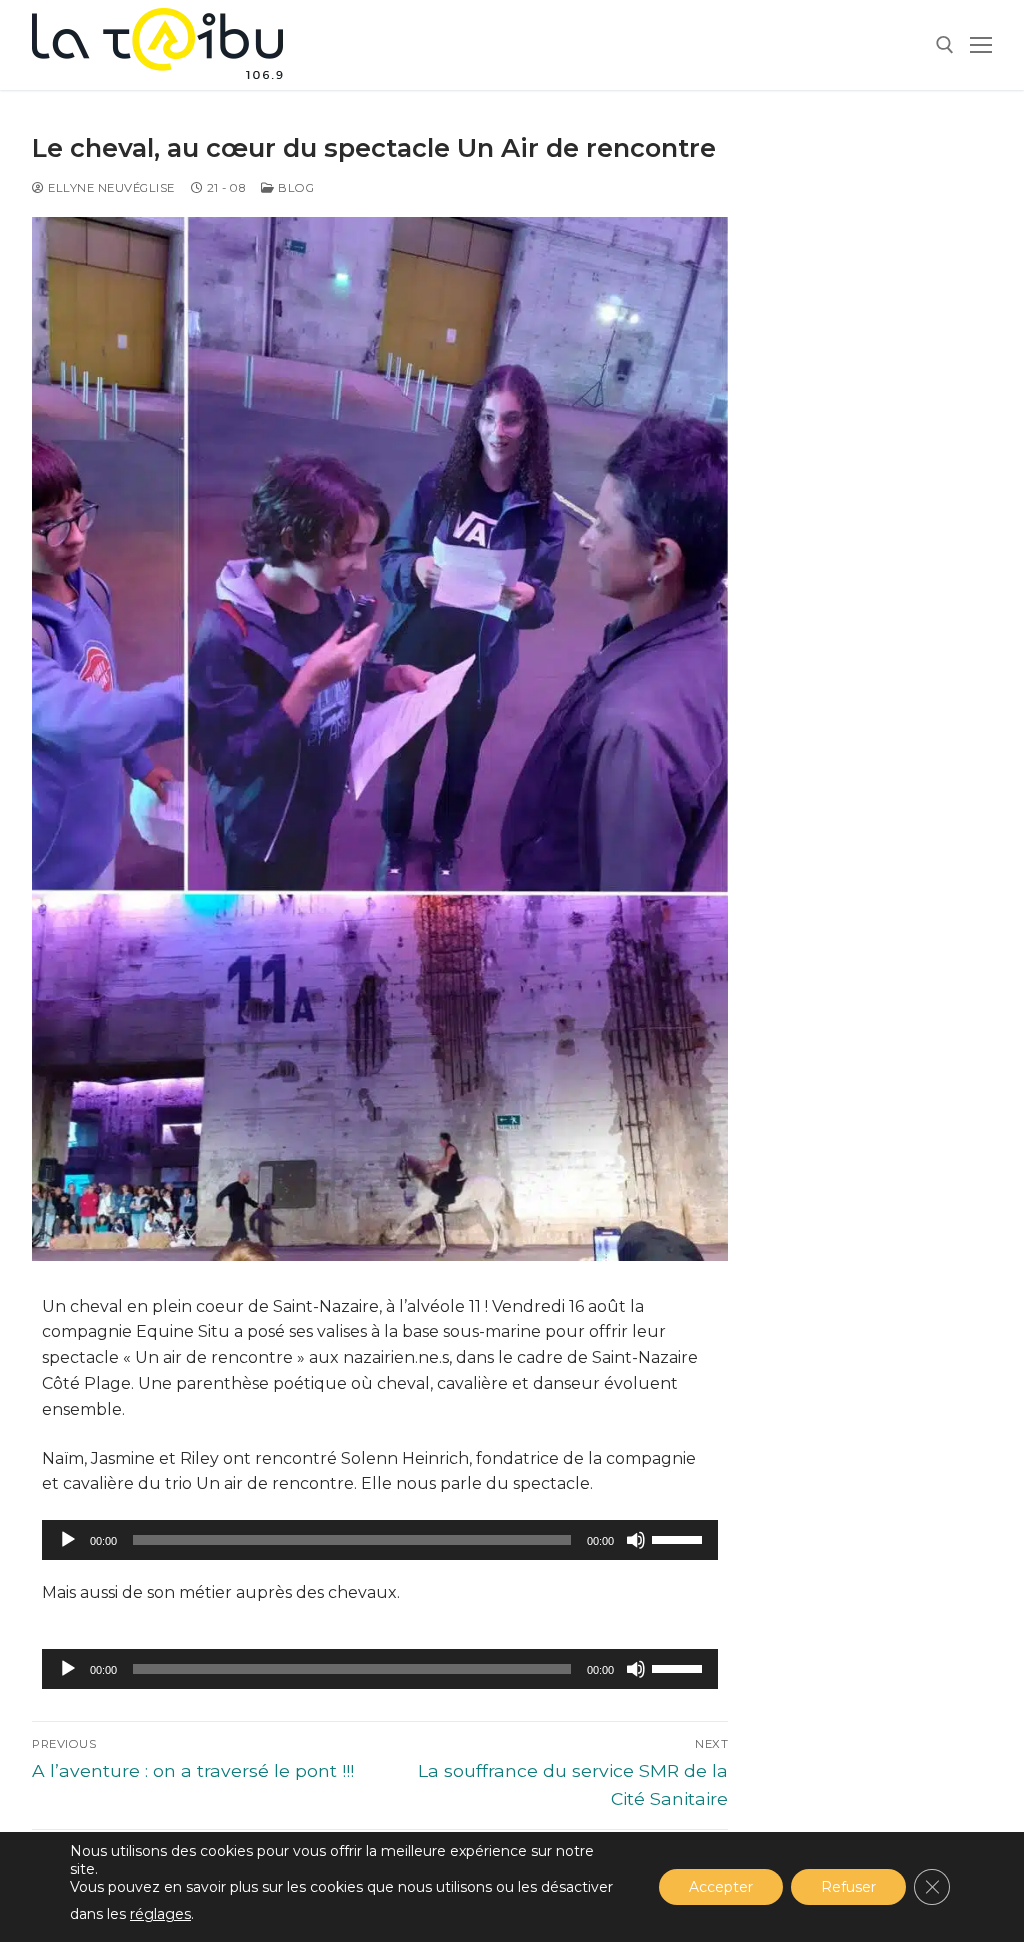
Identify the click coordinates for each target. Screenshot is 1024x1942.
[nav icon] (981, 45)
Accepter (721, 1887)
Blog (294, 188)
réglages (160, 1914)
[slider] (680, 1538)
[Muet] (636, 1540)
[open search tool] (945, 45)
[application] (380, 1540)
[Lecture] (68, 1540)
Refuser (848, 1887)
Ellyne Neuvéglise (110, 188)
